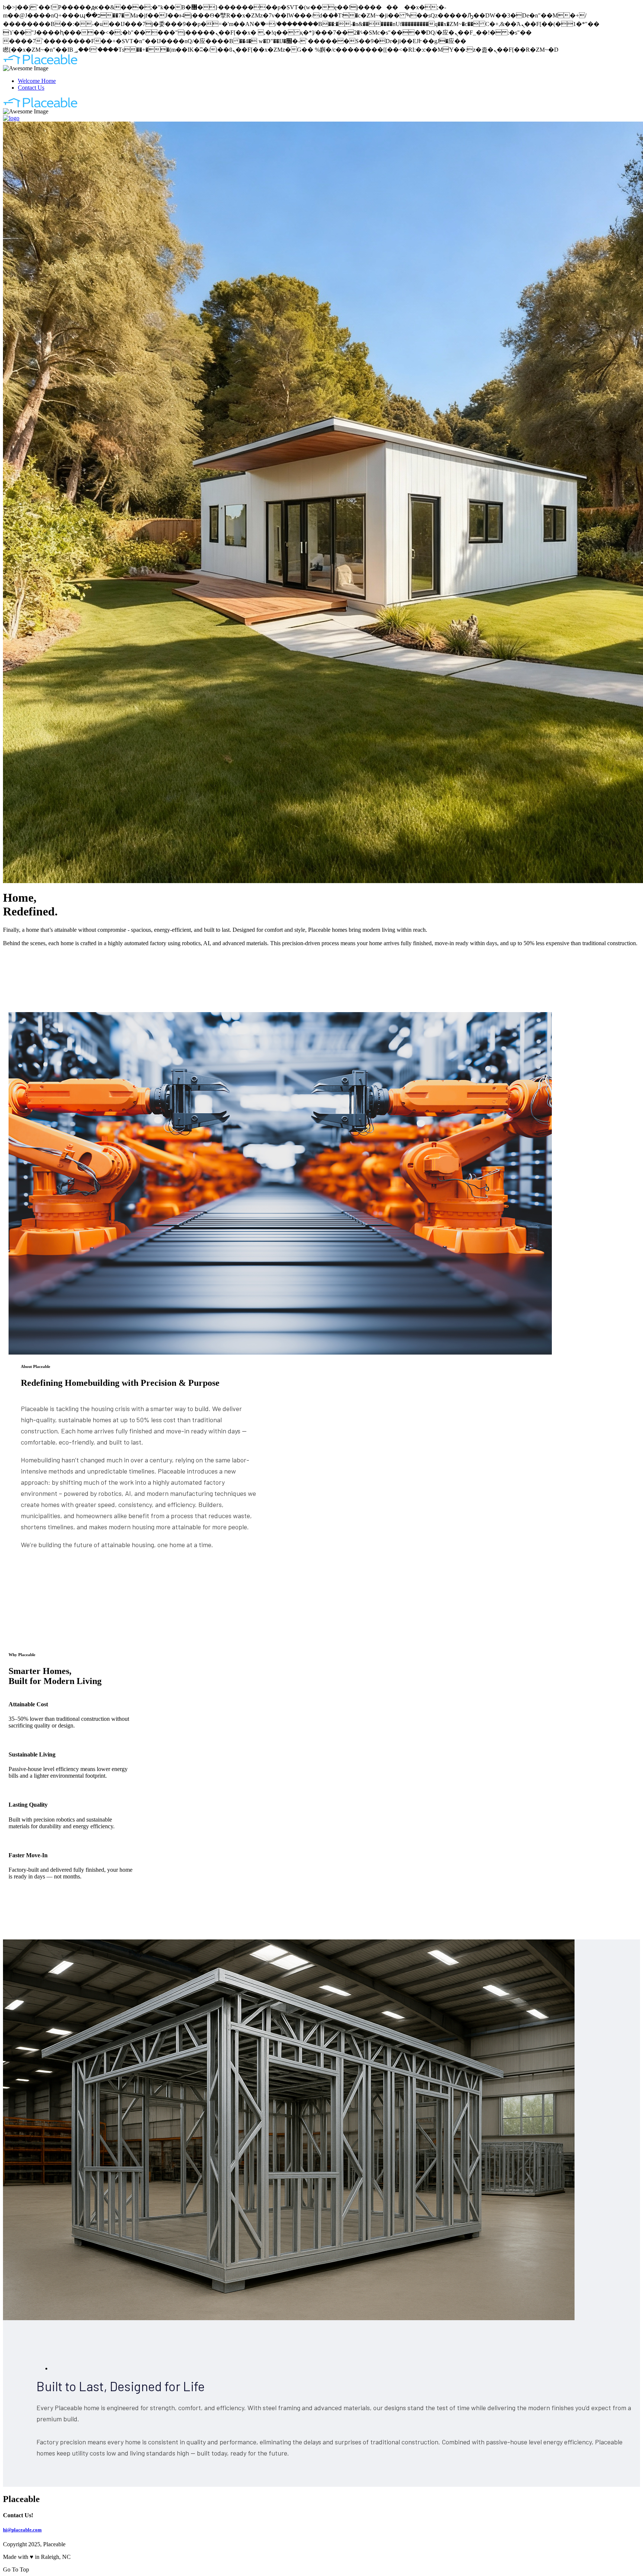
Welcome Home (37, 81)
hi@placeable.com (22, 2530)
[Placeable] (41, 63)
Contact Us (31, 88)
